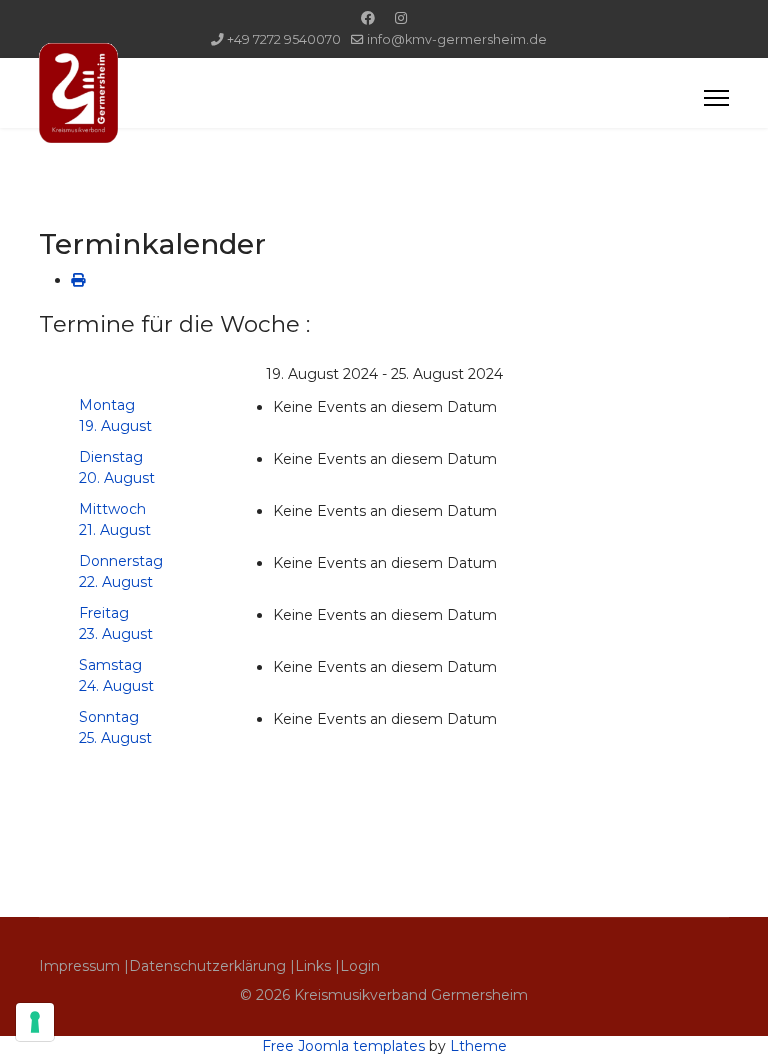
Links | (317, 966)
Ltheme (478, 1046)
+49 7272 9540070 (284, 39)
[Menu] (716, 98)
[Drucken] (78, 280)
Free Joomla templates (343, 1046)
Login (360, 966)
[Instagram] (401, 18)
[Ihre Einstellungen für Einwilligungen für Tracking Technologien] (35, 1022)
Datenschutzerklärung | (212, 966)
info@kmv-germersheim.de (457, 39)
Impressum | (84, 966)
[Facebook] (368, 18)
